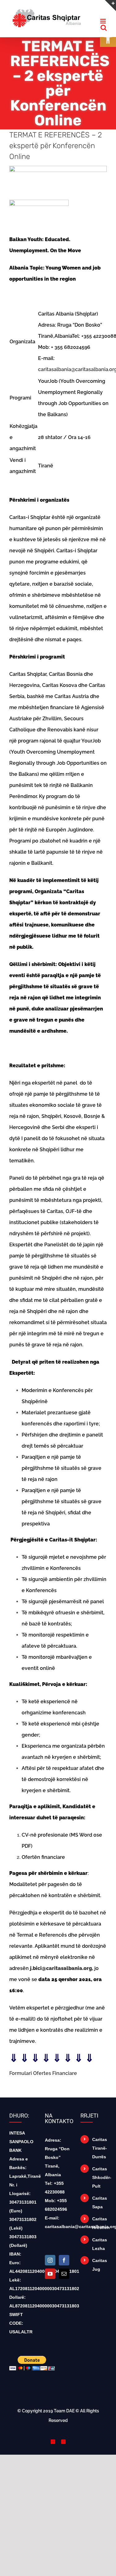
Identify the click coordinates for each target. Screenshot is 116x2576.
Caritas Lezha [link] (99, 2244)
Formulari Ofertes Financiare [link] (43, 2073)
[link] (108, 39)
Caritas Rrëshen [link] (99, 2223)
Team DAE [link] (64, 2411)
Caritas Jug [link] (99, 2265)
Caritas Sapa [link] (99, 2202)
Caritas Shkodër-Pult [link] (99, 2177)
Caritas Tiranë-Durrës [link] (99, 2148)
